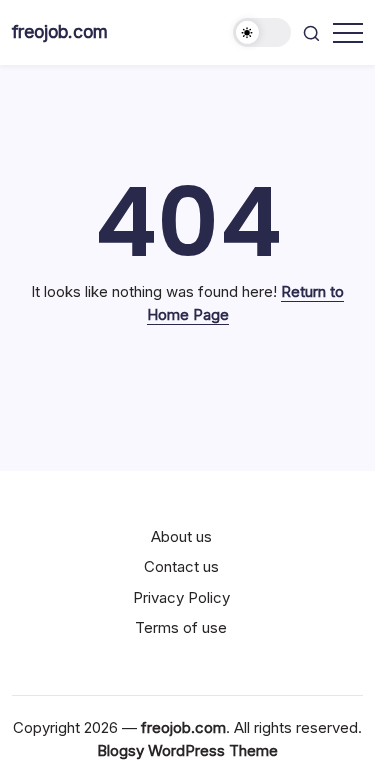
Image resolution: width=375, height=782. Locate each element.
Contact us (181, 566)
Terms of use (181, 627)
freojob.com (60, 31)
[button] (262, 32)
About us (181, 536)
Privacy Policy (181, 597)
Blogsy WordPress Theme (187, 750)
